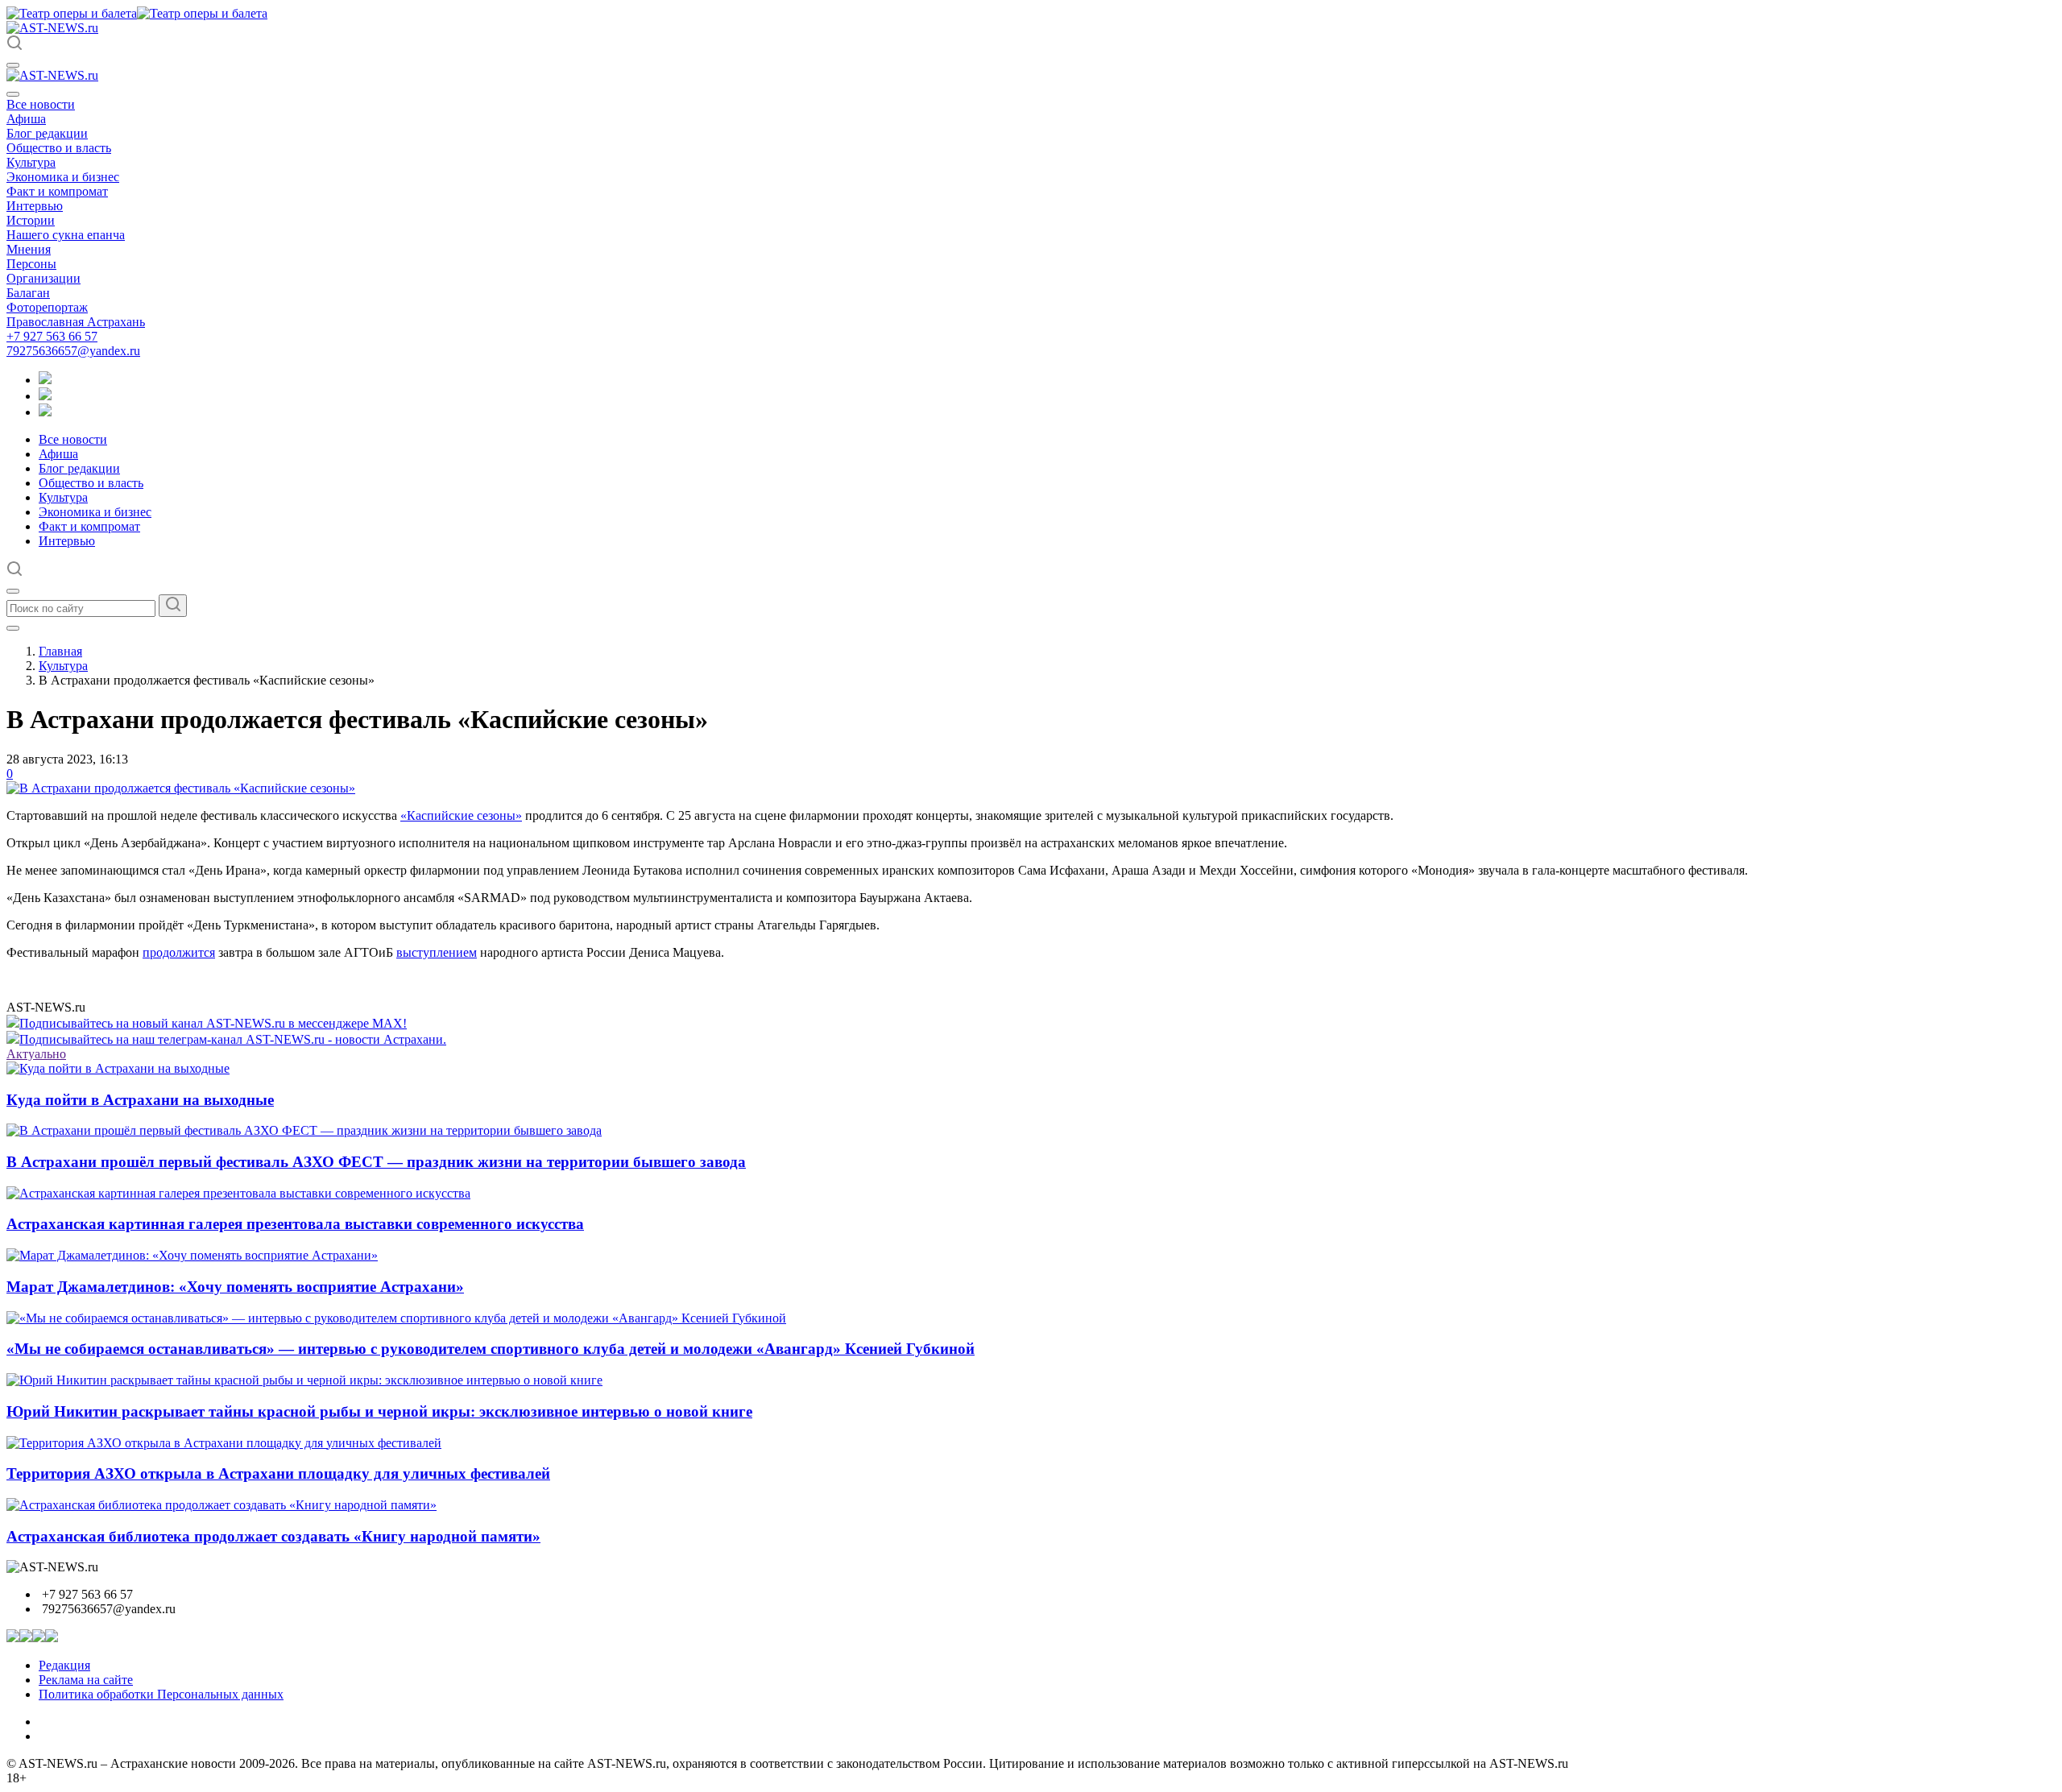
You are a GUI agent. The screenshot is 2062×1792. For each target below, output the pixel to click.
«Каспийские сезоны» (461, 815)
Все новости (41, 104)
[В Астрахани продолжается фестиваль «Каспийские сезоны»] (181, 788)
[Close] (13, 94)
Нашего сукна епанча (66, 235)
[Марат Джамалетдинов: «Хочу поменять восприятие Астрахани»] (192, 1255)
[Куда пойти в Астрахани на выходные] (118, 1068)
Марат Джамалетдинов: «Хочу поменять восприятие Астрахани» (235, 1287)
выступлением (437, 952)
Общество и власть (59, 148)
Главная (60, 651)
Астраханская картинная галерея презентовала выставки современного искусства (295, 1224)
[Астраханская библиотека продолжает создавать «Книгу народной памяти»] (222, 1505)
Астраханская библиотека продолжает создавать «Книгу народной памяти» (273, 1536)
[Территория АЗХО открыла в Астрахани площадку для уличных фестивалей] (224, 1443)
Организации (43, 278)
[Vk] (45, 412)
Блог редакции (47, 133)
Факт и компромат (57, 191)
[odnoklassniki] (45, 396)
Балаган (28, 293)
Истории (31, 220)
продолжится (179, 952)
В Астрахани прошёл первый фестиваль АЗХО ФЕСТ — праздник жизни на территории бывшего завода (376, 1162)
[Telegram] (45, 380)
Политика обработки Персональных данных (161, 1694)
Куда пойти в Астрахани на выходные (140, 1100)
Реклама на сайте (86, 1680)
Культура (31, 162)
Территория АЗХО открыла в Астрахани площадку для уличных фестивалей (278, 1473)
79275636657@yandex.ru (73, 351)
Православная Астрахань (76, 322)
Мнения (29, 249)
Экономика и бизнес (63, 177)
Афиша (26, 119)
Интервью (35, 206)
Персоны (31, 264)
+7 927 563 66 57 (52, 336)
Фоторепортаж (47, 307)
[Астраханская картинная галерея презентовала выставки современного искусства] (238, 1193)
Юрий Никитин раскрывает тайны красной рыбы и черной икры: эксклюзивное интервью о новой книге (379, 1411)
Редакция (64, 1665)
